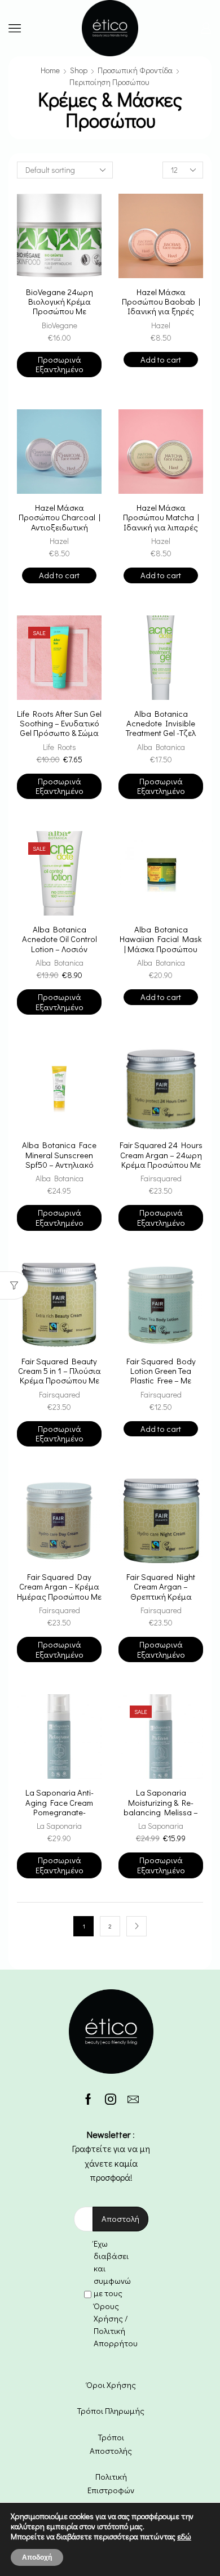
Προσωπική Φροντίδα (135, 70)
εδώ (184, 2536)
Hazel (161, 325)
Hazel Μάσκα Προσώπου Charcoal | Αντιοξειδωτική (60, 517)
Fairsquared (161, 1178)
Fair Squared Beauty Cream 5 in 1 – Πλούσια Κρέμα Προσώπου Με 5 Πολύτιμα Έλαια (60, 1376)
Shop (79, 70)
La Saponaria (59, 1826)
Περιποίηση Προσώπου (109, 82)
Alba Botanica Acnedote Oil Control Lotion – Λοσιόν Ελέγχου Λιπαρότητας (60, 944)
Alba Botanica (161, 747)
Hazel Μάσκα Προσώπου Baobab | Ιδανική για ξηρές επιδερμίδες (161, 307)
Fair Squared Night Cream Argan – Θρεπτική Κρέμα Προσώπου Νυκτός (161, 1591)
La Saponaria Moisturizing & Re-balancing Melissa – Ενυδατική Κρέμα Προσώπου (161, 1812)
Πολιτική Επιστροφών (111, 2483)
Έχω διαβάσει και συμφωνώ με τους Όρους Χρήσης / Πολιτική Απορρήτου (116, 2293)
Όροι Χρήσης (111, 2385)
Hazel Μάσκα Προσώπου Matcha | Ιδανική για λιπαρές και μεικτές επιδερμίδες (161, 527)
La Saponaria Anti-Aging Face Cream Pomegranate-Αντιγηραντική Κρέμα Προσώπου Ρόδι (60, 1812)
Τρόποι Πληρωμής (111, 2410)
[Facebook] (88, 2099)
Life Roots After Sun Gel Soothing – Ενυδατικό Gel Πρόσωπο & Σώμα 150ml (59, 728)
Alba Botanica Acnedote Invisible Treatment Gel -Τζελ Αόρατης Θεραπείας (161, 728)
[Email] (133, 2099)
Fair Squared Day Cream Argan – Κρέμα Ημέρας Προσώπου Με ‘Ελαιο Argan (59, 1591)
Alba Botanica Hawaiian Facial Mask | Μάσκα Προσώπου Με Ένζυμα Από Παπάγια (161, 949)
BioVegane (60, 325)
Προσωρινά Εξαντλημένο (60, 364)
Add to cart (161, 359)
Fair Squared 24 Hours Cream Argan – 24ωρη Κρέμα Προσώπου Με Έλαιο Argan (161, 1160)
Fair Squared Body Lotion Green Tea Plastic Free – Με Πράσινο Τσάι (161, 1376)
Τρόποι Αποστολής (111, 2444)
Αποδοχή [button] (37, 2557)
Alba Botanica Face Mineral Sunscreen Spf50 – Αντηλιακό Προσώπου (59, 1160)
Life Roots (60, 747)
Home (50, 70)
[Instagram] (111, 2099)
